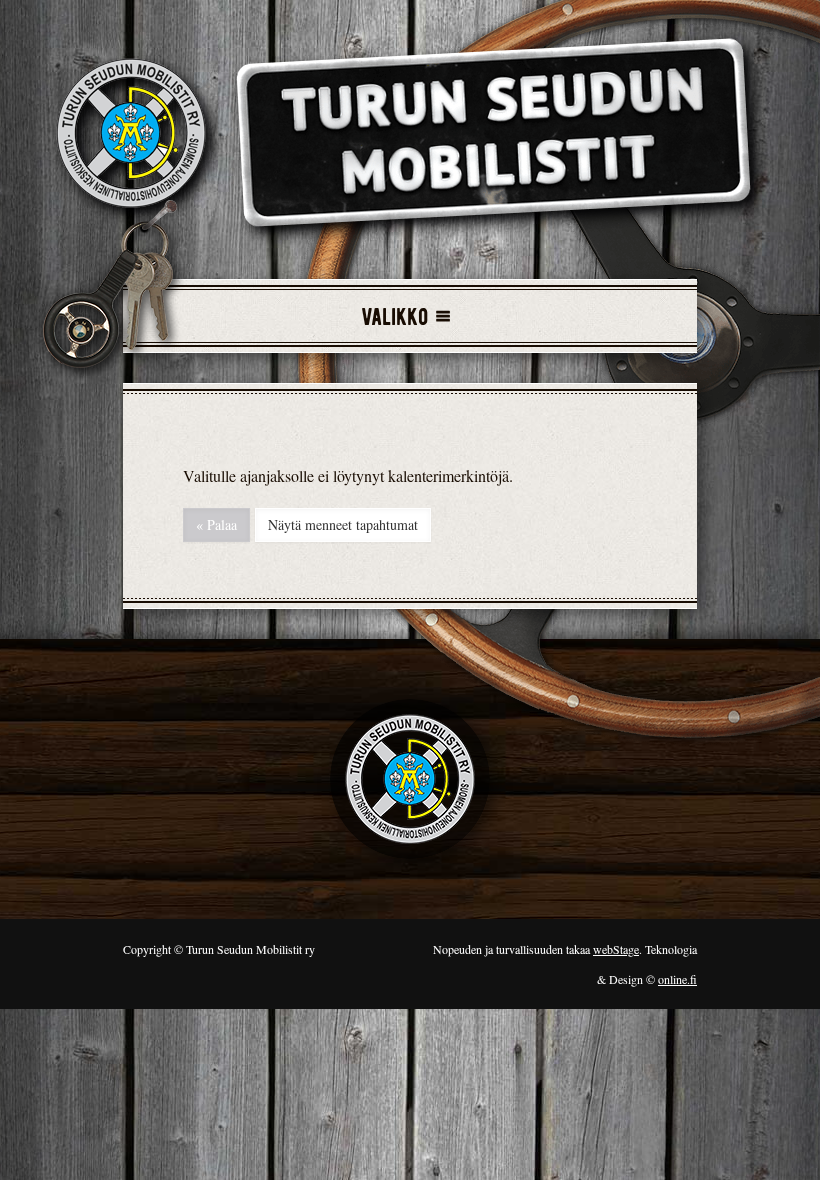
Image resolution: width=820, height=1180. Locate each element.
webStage (616, 949)
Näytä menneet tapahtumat (343, 524)
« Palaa (216, 524)
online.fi (677, 979)
